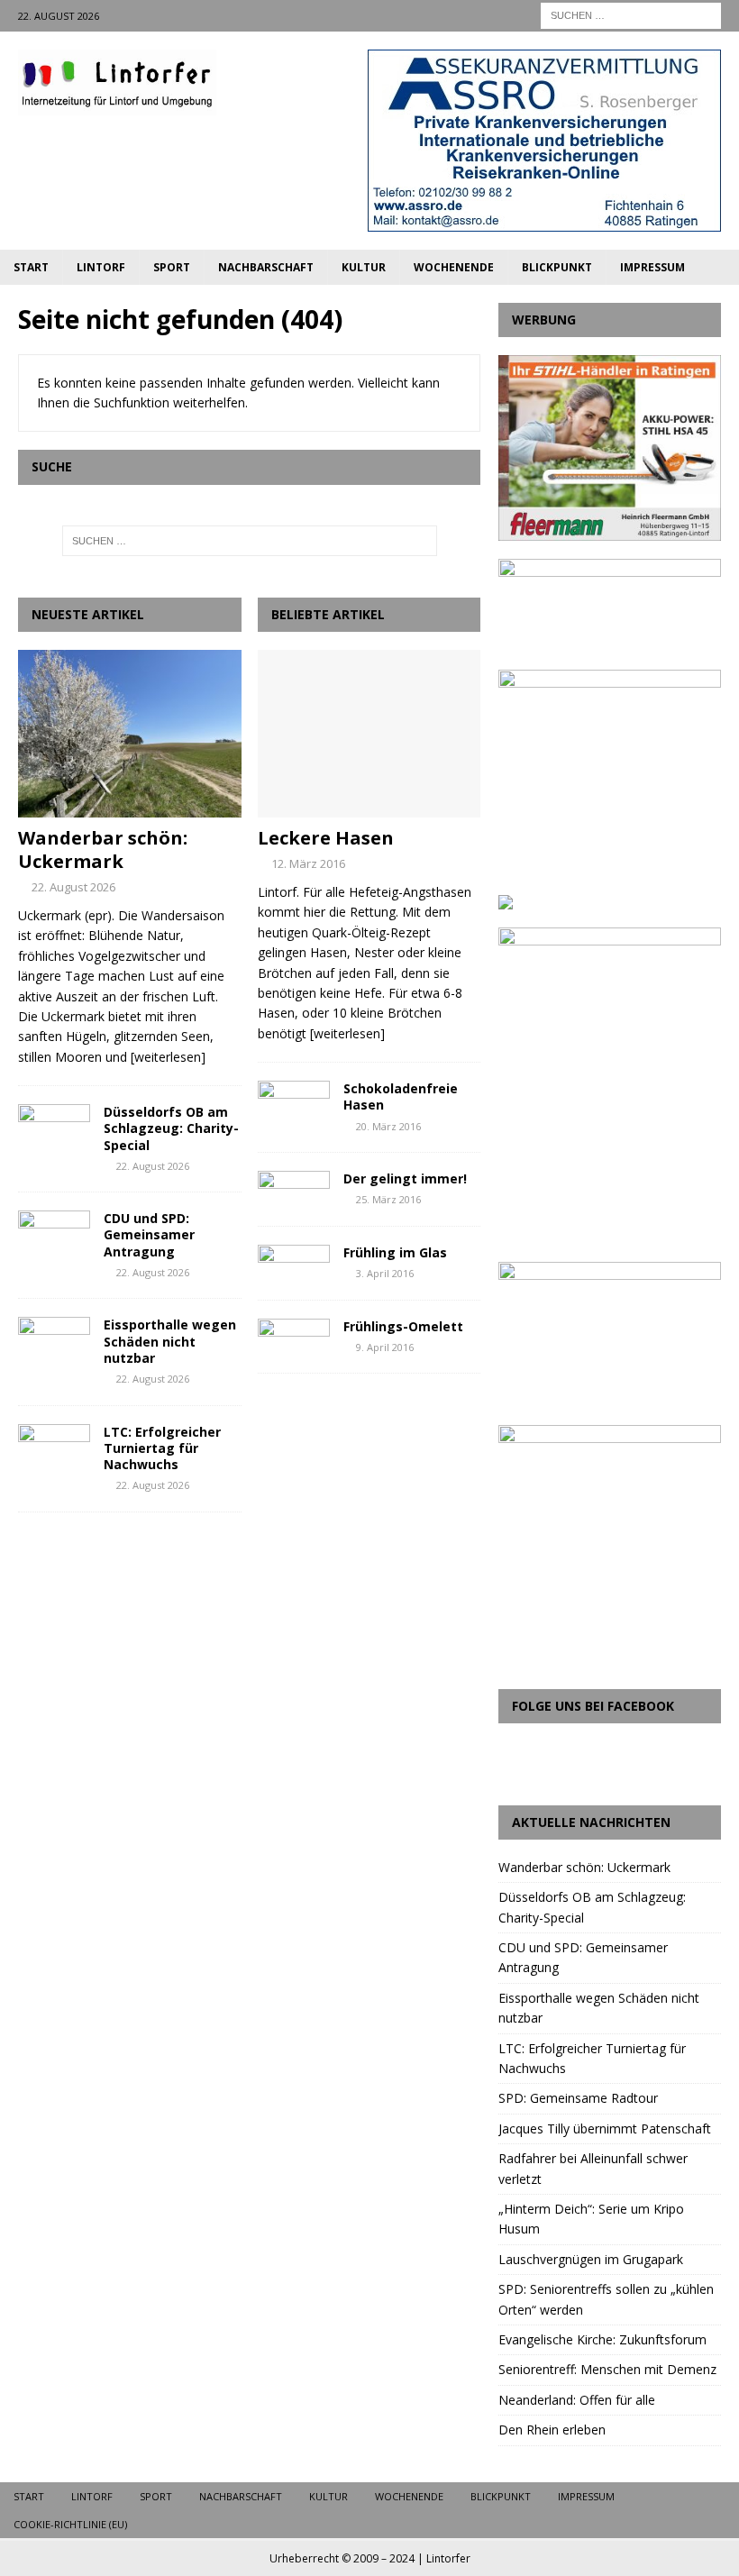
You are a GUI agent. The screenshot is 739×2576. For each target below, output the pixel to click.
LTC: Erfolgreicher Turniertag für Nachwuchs (162, 1448)
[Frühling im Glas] (294, 1261)
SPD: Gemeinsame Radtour (578, 2098)
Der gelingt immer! (405, 1178)
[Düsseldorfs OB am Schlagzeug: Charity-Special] (54, 1131)
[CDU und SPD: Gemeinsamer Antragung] (54, 1238)
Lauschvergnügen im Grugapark (591, 2259)
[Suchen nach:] (631, 14)
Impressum (652, 267)
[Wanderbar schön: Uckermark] (130, 734)
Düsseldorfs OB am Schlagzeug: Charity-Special (171, 1128)
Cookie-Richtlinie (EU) (70, 2524)
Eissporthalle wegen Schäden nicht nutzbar (170, 1341)
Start (31, 267)
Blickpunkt (557, 267)
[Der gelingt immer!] (294, 1188)
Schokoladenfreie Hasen (401, 1096)
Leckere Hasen (326, 838)
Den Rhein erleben (552, 2430)
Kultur (364, 267)
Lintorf (101, 267)
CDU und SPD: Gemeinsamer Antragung (149, 1234)
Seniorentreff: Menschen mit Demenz (607, 2369)
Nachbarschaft (266, 267)
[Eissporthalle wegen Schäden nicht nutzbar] (54, 1344)
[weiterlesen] (168, 1057)
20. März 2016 (388, 1126)
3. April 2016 (385, 1273)
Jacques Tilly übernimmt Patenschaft (605, 2128)
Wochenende (454, 267)
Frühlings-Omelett (403, 1326)
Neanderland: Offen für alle (577, 2400)
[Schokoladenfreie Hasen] (294, 1097)
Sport (172, 267)
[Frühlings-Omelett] (294, 1335)
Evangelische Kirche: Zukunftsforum (602, 2339)
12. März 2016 (308, 863)
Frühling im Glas (395, 1252)
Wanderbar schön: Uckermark (103, 850)
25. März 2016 (388, 1199)
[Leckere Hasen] (369, 734)
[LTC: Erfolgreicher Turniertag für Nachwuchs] (54, 1451)
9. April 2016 (385, 1347)
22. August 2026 (73, 887)
